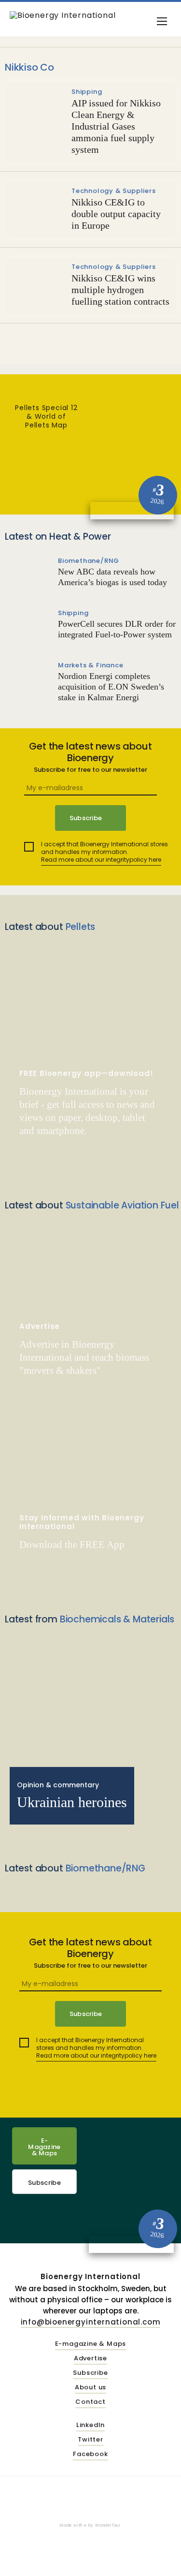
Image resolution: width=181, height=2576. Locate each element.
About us (90, 2388)
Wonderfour (108, 2525)
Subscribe (44, 2183)
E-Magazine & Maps (44, 2147)
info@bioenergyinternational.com (91, 2322)
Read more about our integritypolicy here (101, 860)
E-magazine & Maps (91, 2344)
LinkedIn (90, 2425)
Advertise (90, 2359)
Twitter (90, 2440)
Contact (90, 2402)
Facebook (90, 2454)
